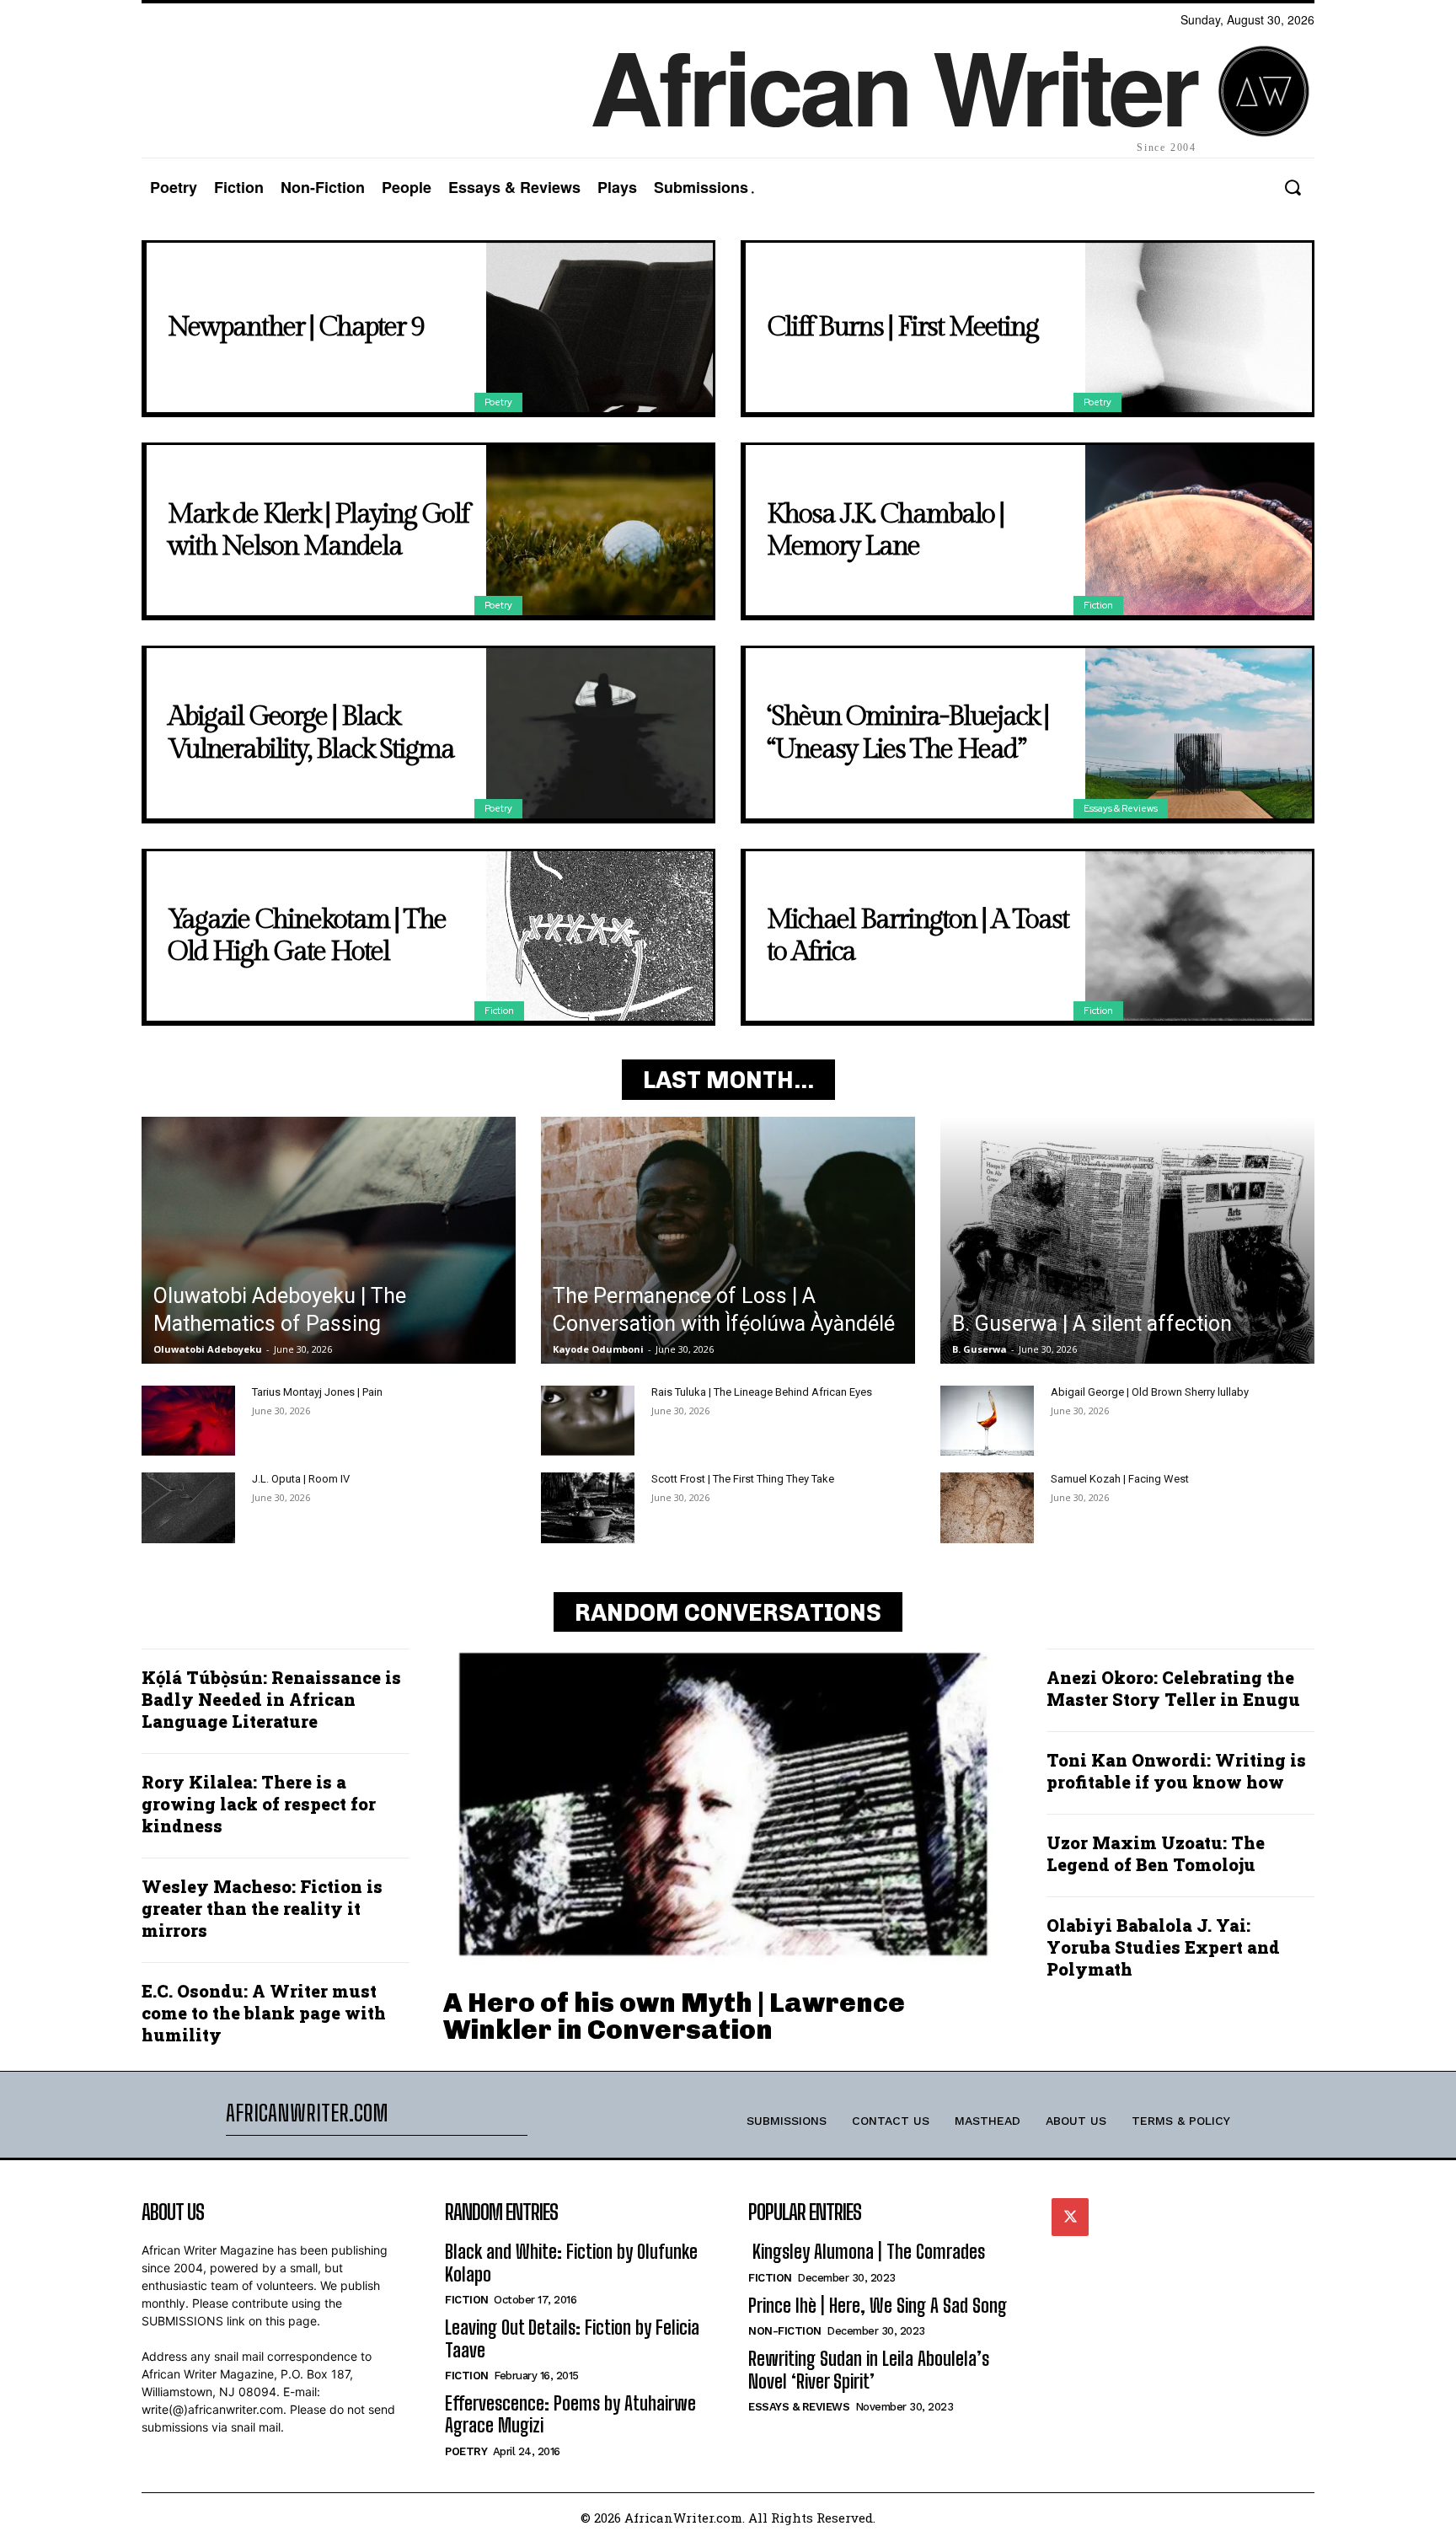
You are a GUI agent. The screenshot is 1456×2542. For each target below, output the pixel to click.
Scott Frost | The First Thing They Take (743, 1479)
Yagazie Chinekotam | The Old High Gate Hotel (307, 936)
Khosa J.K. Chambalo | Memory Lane (885, 530)
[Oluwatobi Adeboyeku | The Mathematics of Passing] (329, 1240)
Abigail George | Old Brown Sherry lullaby (1150, 1392)
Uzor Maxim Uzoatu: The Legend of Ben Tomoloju (1156, 1853)
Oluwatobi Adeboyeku (208, 1349)
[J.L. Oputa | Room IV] (188, 1507)
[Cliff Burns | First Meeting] (1199, 328)
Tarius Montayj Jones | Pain (317, 1392)
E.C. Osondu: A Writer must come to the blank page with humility (264, 2013)
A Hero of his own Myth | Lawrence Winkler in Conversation (674, 2016)
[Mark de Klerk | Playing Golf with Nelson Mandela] (600, 530)
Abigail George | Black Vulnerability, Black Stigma (311, 732)
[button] (1292, 188)
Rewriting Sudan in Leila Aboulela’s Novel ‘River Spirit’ (869, 2370)
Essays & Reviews (1121, 808)
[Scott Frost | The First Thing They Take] (588, 1507)
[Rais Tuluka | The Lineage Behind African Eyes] (588, 1421)
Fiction (1098, 605)
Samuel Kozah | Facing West (1120, 1479)
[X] (1070, 2217)
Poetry (498, 402)
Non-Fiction (785, 2331)
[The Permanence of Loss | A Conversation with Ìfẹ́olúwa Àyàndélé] (728, 1240)
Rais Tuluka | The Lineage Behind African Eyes (762, 1392)
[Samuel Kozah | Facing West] (987, 1507)
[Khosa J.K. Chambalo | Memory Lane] (1199, 530)
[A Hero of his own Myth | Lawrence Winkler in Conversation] (728, 1808)
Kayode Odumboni (598, 1349)
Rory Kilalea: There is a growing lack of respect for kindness (259, 1804)
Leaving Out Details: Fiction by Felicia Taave (572, 2338)
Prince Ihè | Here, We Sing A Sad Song (878, 2306)
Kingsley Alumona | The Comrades (867, 2252)
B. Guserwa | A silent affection (1092, 1324)
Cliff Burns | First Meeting (902, 327)
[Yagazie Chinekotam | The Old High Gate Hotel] (600, 936)
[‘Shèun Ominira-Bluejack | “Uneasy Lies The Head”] (1199, 733)
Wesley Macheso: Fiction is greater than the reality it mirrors (262, 1908)
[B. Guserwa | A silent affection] (1127, 1240)
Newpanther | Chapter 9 (296, 327)
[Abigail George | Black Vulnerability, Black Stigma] (600, 733)
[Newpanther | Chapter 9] (600, 328)
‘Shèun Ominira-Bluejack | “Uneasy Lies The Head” (907, 732)
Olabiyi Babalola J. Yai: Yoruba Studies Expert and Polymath (1163, 1947)
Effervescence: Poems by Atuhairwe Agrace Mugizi (570, 2414)
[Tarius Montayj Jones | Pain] (188, 1421)
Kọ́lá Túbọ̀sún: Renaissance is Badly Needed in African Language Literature (271, 1699)
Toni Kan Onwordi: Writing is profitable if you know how (1176, 1771)
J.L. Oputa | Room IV (301, 1479)
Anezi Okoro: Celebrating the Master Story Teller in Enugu (1173, 1688)
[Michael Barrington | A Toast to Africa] (1199, 936)
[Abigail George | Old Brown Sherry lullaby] (987, 1421)
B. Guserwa (980, 1349)
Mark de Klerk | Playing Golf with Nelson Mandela (318, 530)
